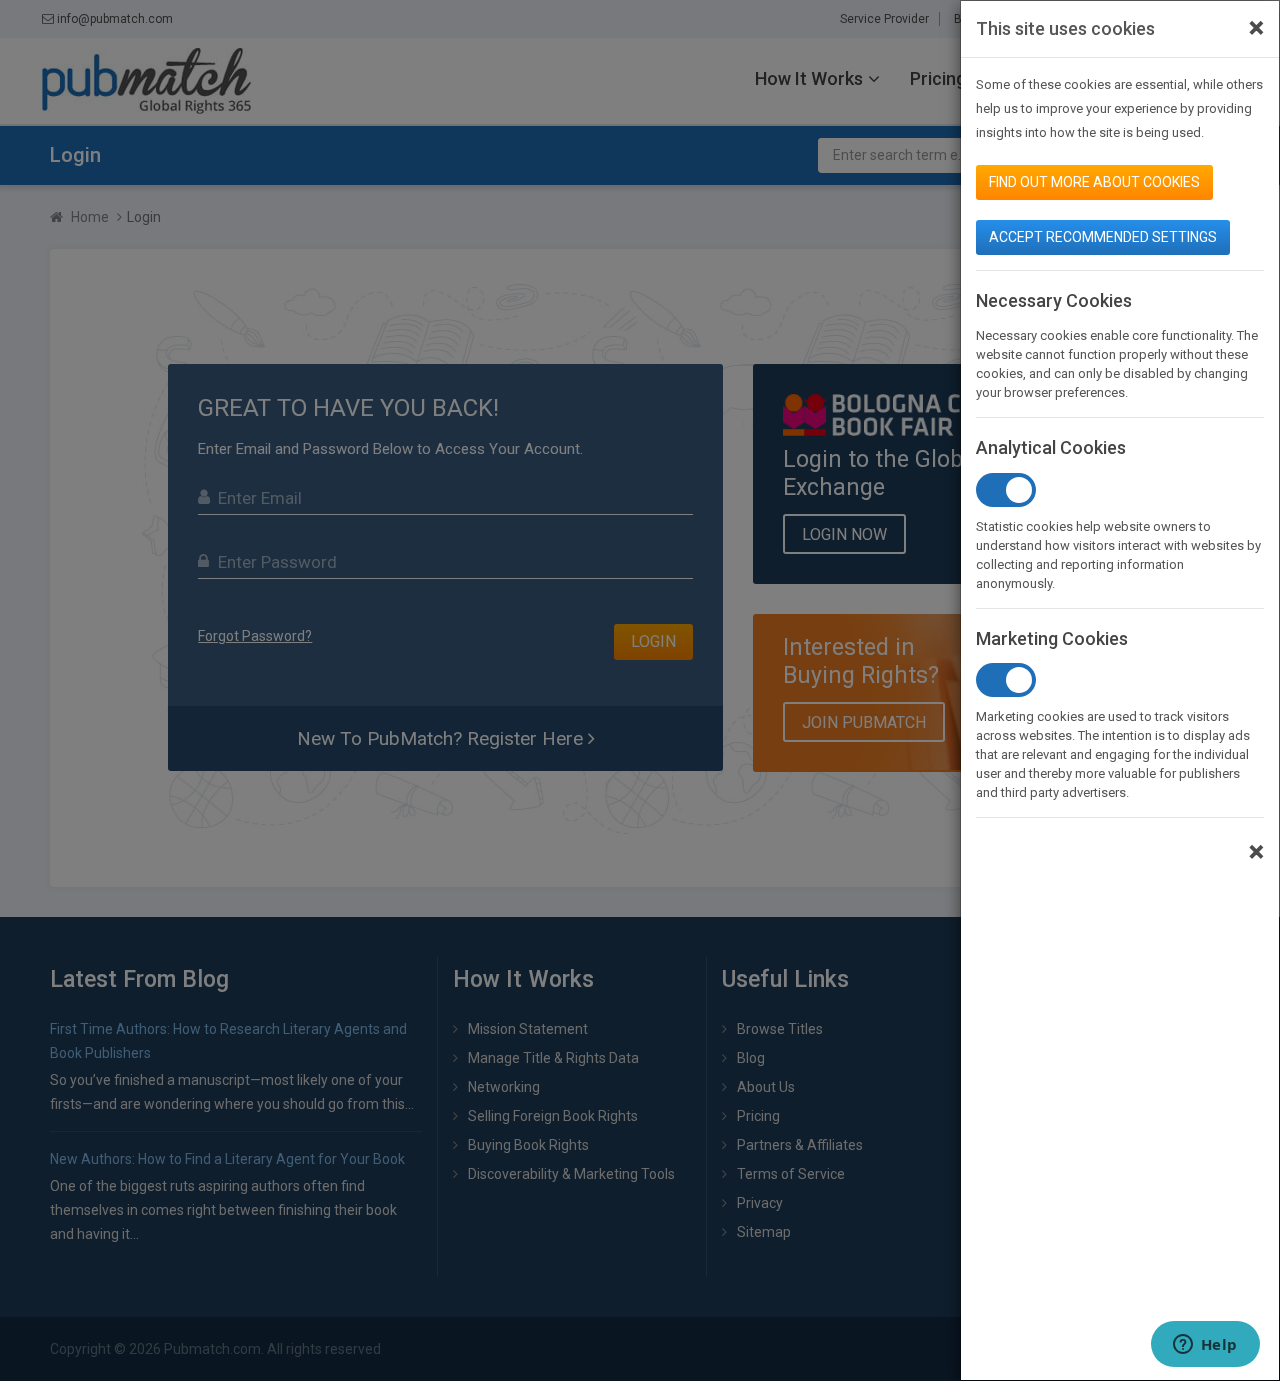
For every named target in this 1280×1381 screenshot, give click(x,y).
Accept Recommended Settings (1103, 237)
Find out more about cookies (1094, 182)
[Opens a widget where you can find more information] (1205, 1346)
